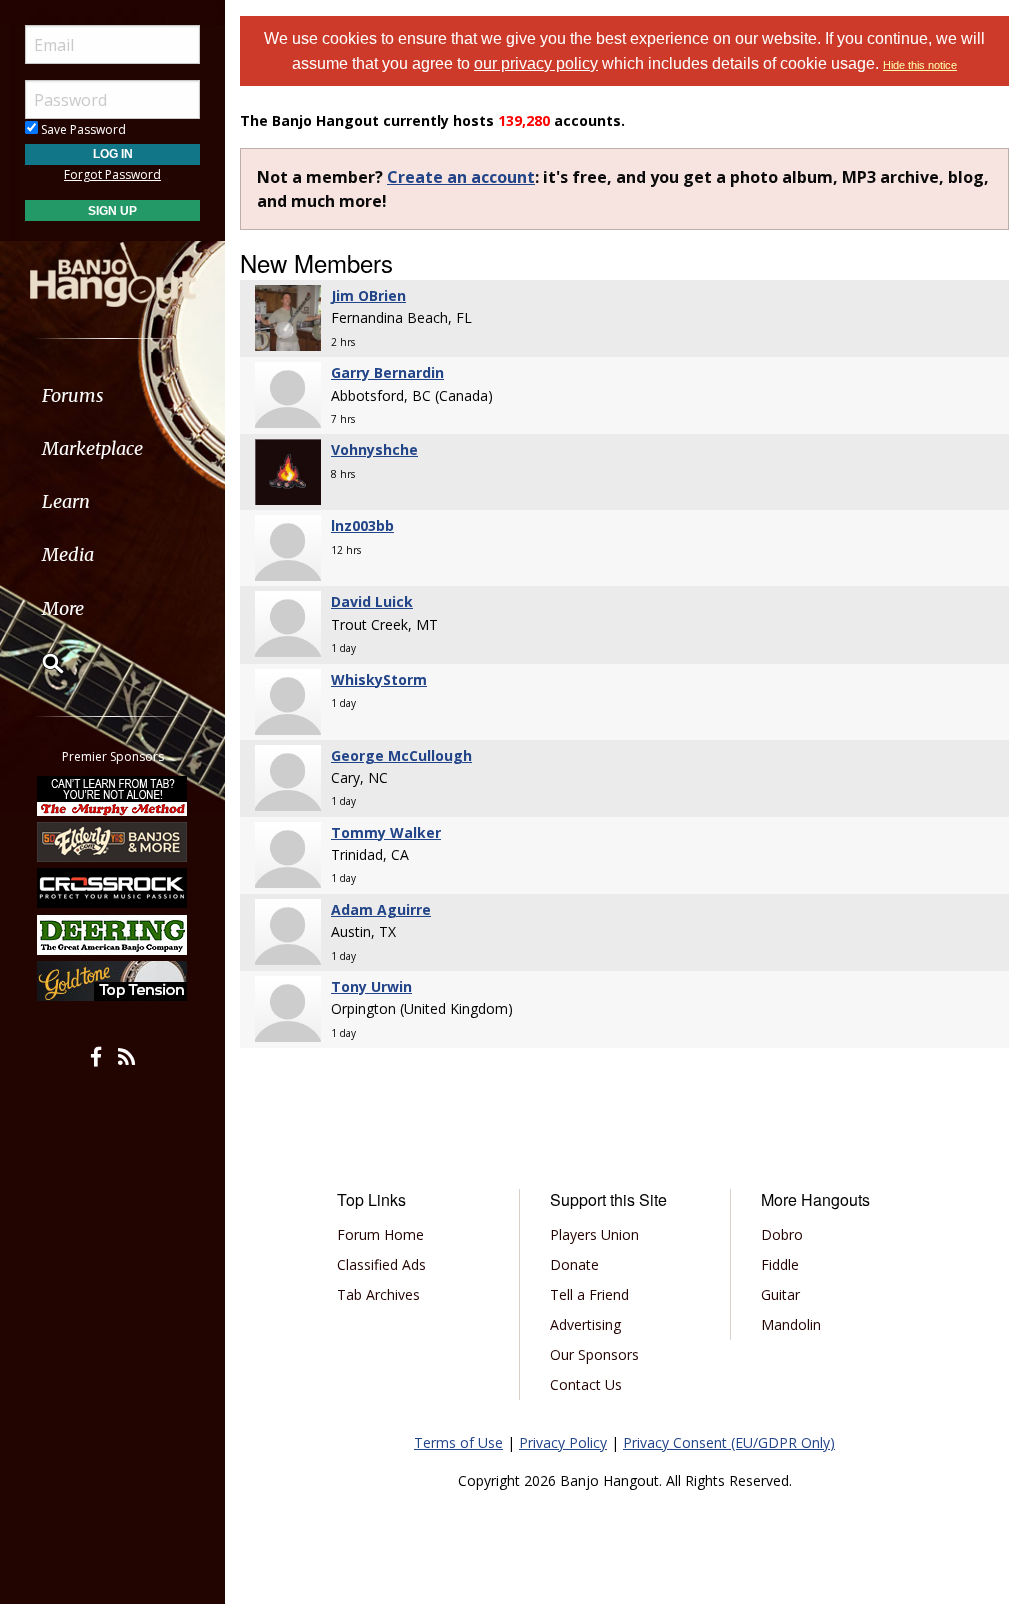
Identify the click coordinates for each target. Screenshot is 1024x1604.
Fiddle (780, 1264)
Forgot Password (112, 174)
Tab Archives (378, 1294)
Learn (66, 501)
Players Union (594, 1234)
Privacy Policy (563, 1442)
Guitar (780, 1294)
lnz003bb (362, 525)
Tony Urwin (371, 986)
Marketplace (92, 448)
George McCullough (401, 755)
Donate (574, 1264)
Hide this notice (920, 65)
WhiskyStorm (379, 679)
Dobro (782, 1234)
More (63, 608)
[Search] (40, 663)
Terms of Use (458, 1442)
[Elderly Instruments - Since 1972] (113, 842)
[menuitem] (112, 395)
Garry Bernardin (387, 372)
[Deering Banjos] (113, 935)
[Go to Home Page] (113, 273)
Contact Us (586, 1384)
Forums (73, 395)
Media (68, 554)
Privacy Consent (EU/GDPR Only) (729, 1442)
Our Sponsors (594, 1354)
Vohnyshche (374, 449)
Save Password (82, 129)
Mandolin (791, 1324)
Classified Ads (381, 1264)
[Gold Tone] (113, 981)
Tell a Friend (589, 1294)
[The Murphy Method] (113, 795)
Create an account (461, 177)
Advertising (585, 1324)
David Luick (372, 601)
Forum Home (380, 1234)
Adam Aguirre (381, 909)
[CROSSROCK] (113, 888)
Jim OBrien (368, 295)
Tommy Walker (386, 832)
